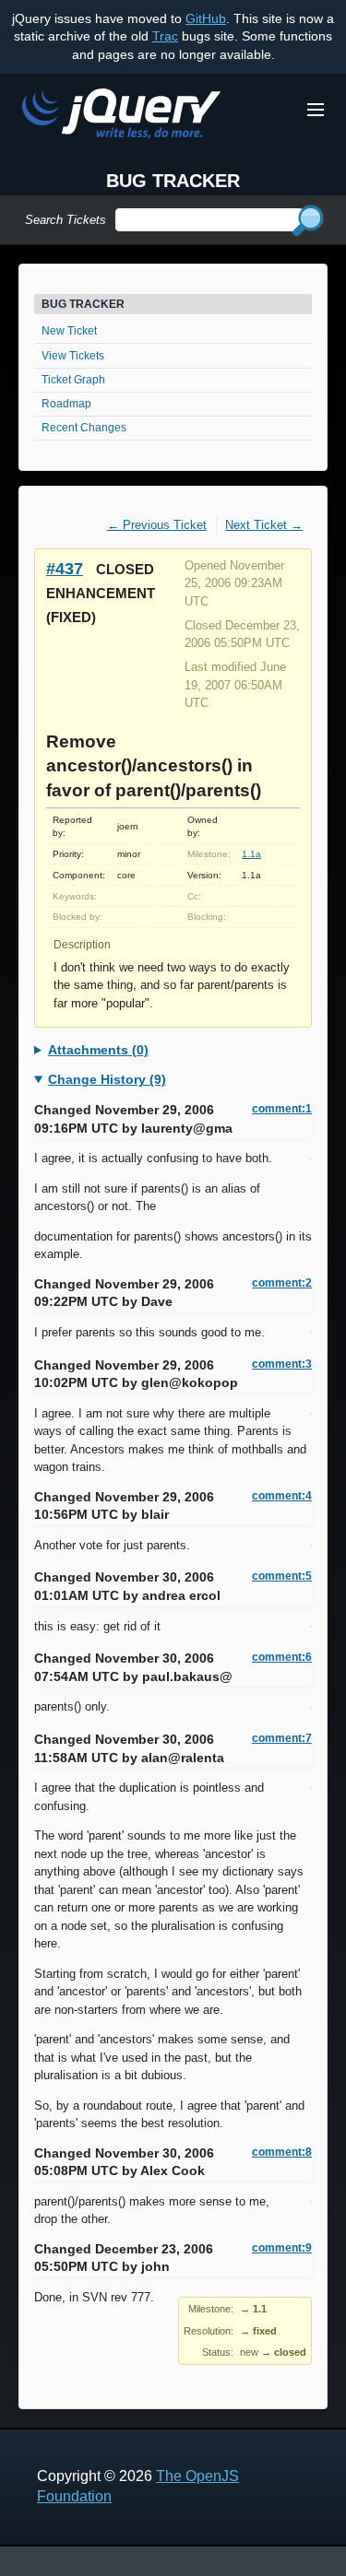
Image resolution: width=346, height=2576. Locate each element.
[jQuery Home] (121, 117)
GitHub (206, 18)
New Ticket (69, 331)
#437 (65, 568)
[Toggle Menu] (316, 110)
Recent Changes (84, 428)
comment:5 (282, 1576)
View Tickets (73, 356)
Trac (165, 36)
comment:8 (282, 2152)
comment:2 (282, 1283)
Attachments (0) (98, 1050)
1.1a (251, 854)
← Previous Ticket (157, 525)
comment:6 (282, 1657)
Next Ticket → (264, 525)
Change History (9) (107, 1079)
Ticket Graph (73, 380)
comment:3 (282, 1364)
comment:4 (282, 1496)
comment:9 (282, 2248)
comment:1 (282, 1109)
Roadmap (66, 404)
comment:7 (282, 1738)
